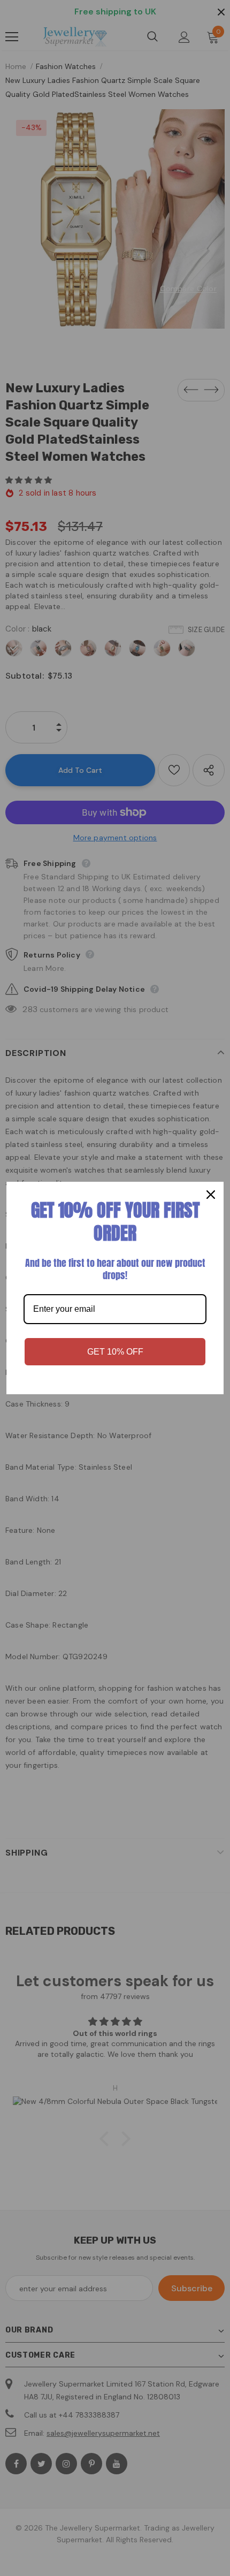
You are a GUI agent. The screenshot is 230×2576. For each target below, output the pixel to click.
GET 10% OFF (115, 1352)
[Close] (211, 1195)
